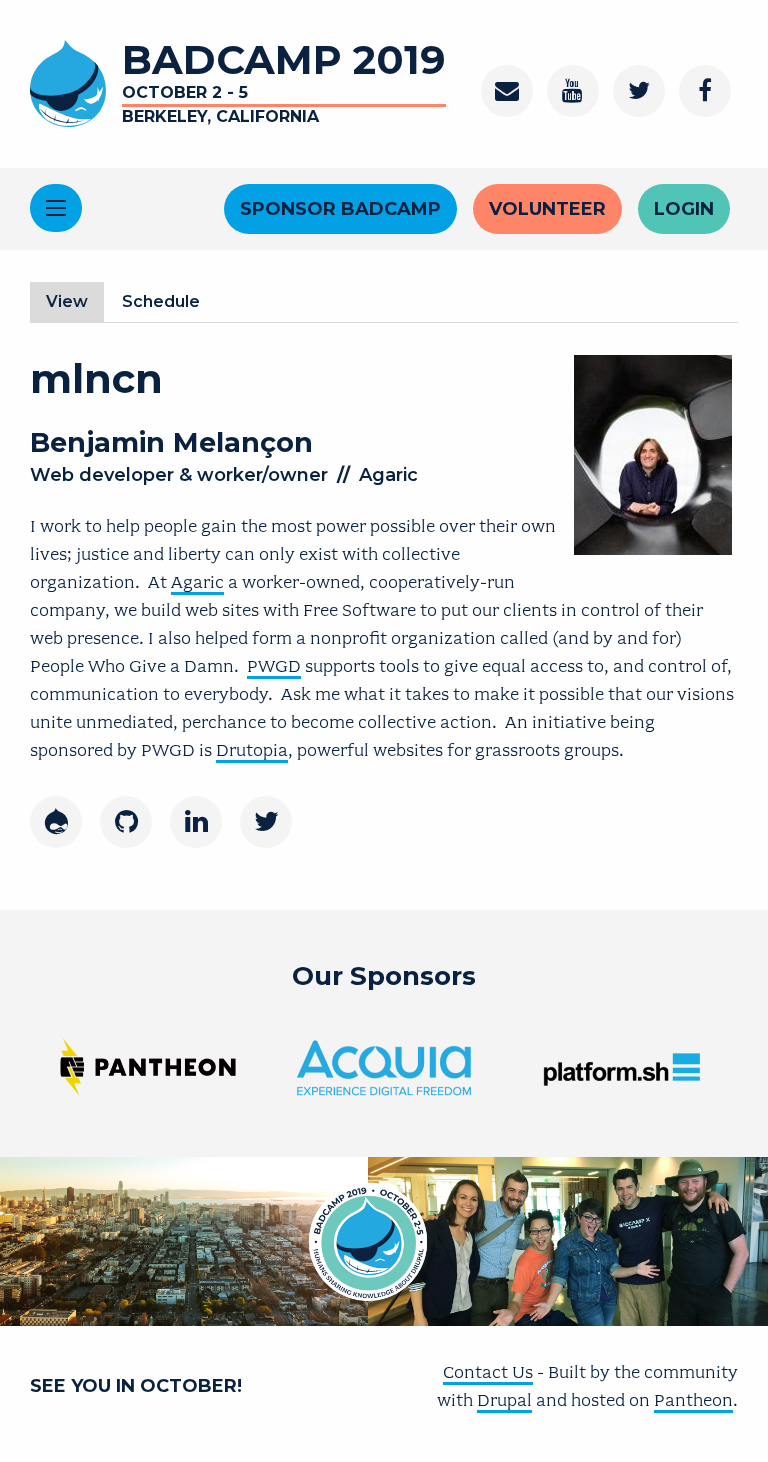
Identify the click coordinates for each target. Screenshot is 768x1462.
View (75, 307)
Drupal (504, 1400)
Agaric (197, 582)
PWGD (274, 666)
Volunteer (547, 209)
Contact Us (488, 1372)
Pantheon (693, 1400)
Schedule (161, 301)
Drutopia (252, 750)
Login (684, 209)
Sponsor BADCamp (340, 209)
